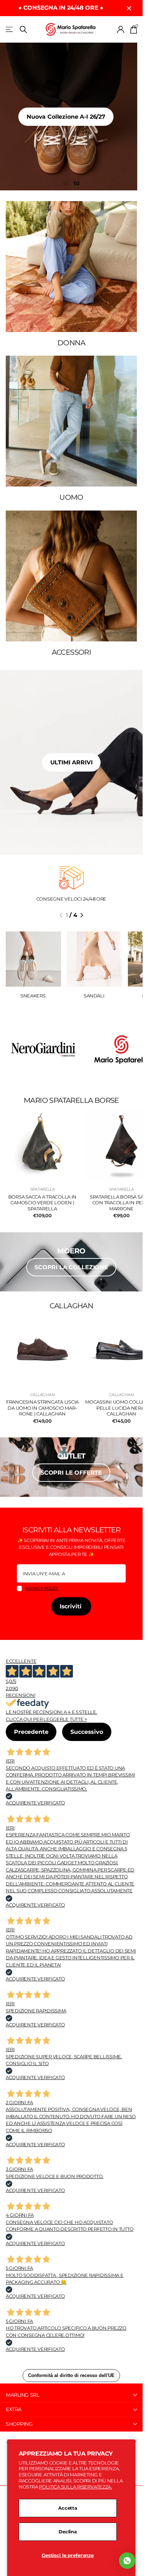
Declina (68, 2532)
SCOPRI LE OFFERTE (71, 1473)
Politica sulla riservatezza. (75, 2487)
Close (129, 8)
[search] (23, 30)
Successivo (87, 1732)
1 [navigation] (67, 183)
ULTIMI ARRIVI (71, 762)
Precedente (31, 1732)
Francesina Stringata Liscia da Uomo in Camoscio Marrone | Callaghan (42, 1408)
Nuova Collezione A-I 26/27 (71, 117)
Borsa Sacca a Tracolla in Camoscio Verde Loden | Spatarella (43, 1203)
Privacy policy (42, 1588)
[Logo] (42, 1049)
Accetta (68, 2508)
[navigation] (61, 915)
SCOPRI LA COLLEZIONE (71, 1267)
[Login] (121, 29)
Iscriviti (71, 1606)
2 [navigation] (78, 183)
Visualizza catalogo (10, 30)
